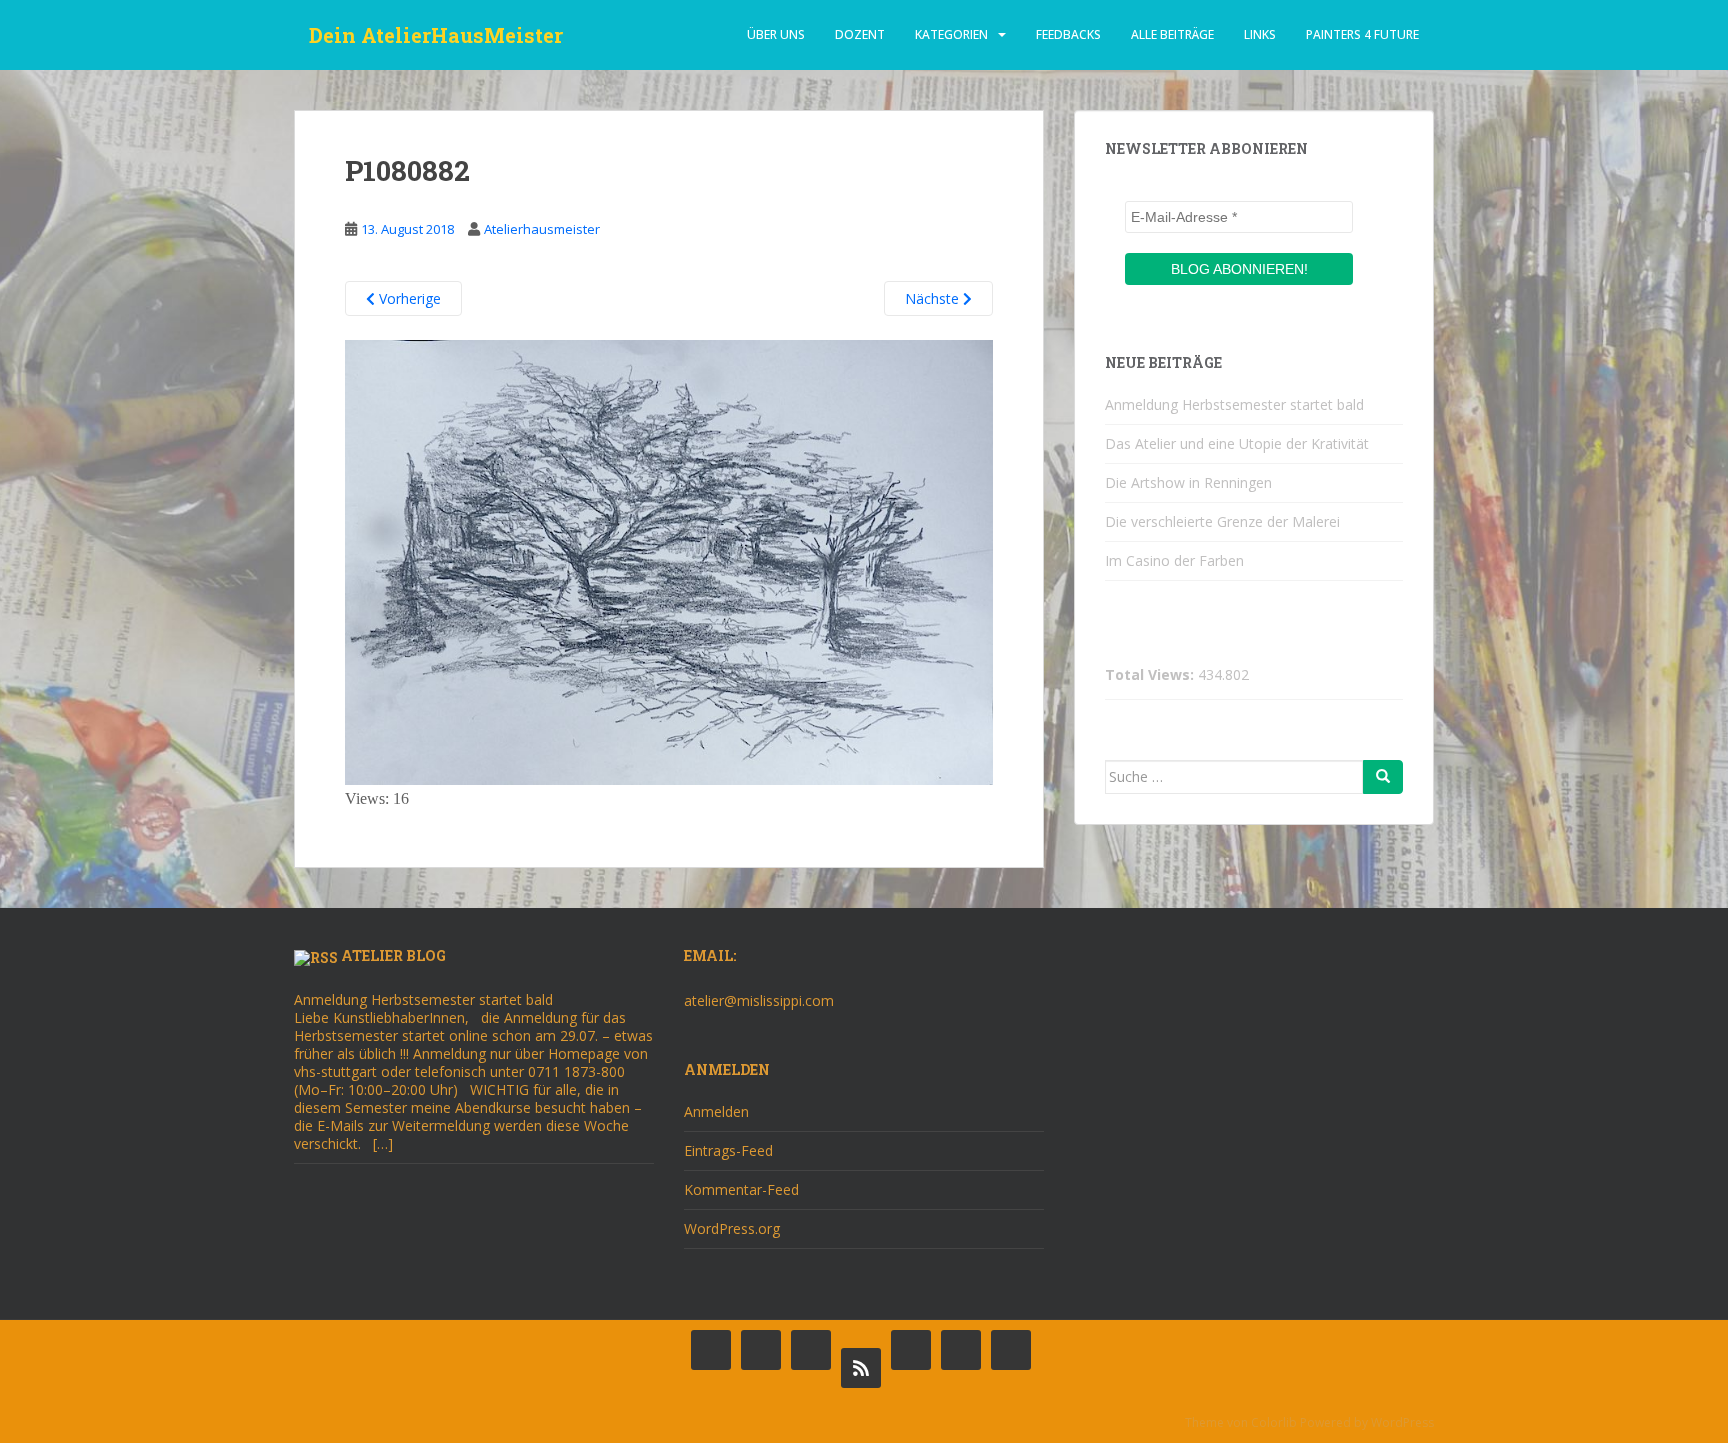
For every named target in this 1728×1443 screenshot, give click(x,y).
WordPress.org (732, 1228)
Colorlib (1274, 1422)
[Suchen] (1383, 777)
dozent (860, 34)
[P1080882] (669, 560)
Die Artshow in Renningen (1188, 482)
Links (1260, 34)
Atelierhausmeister (542, 229)
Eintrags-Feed (728, 1150)
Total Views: (1151, 675)
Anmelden (716, 1111)
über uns (776, 34)
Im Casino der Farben (1174, 560)
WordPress (1402, 1422)
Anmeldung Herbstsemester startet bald (1234, 404)
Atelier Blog (393, 955)
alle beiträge (1172, 34)
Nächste (934, 298)
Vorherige (408, 298)
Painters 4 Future (1362, 34)
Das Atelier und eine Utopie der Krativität (1237, 443)
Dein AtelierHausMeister (436, 35)
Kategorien (951, 34)
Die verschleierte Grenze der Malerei (1222, 521)
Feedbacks (1068, 34)
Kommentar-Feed (741, 1189)
